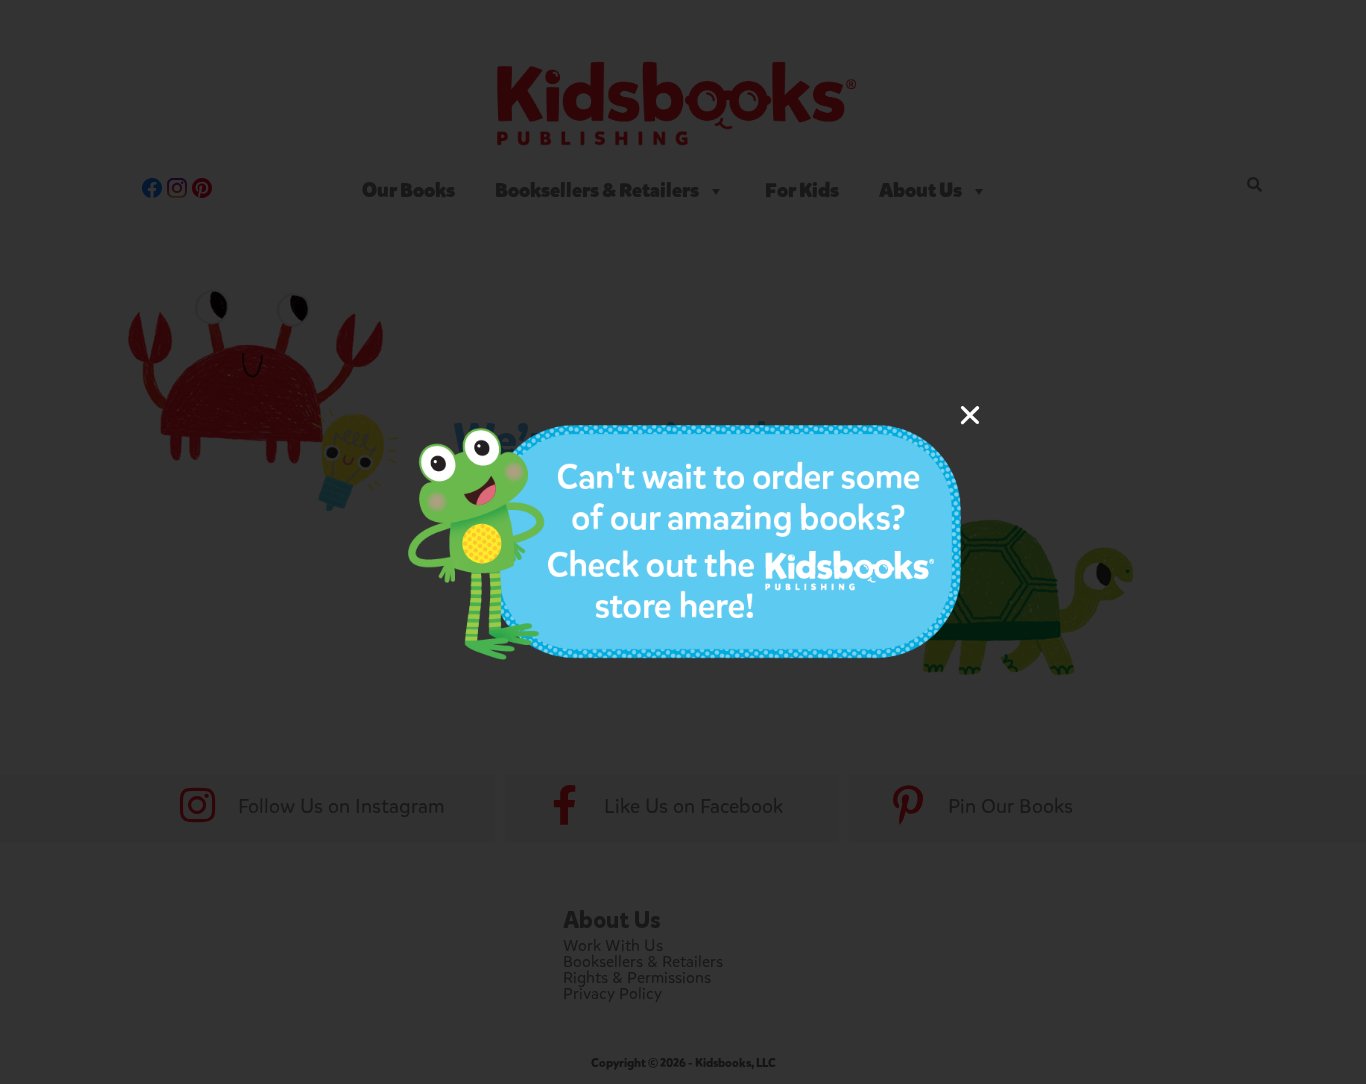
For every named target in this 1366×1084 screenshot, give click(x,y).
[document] (683, 542)
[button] (970, 415)
